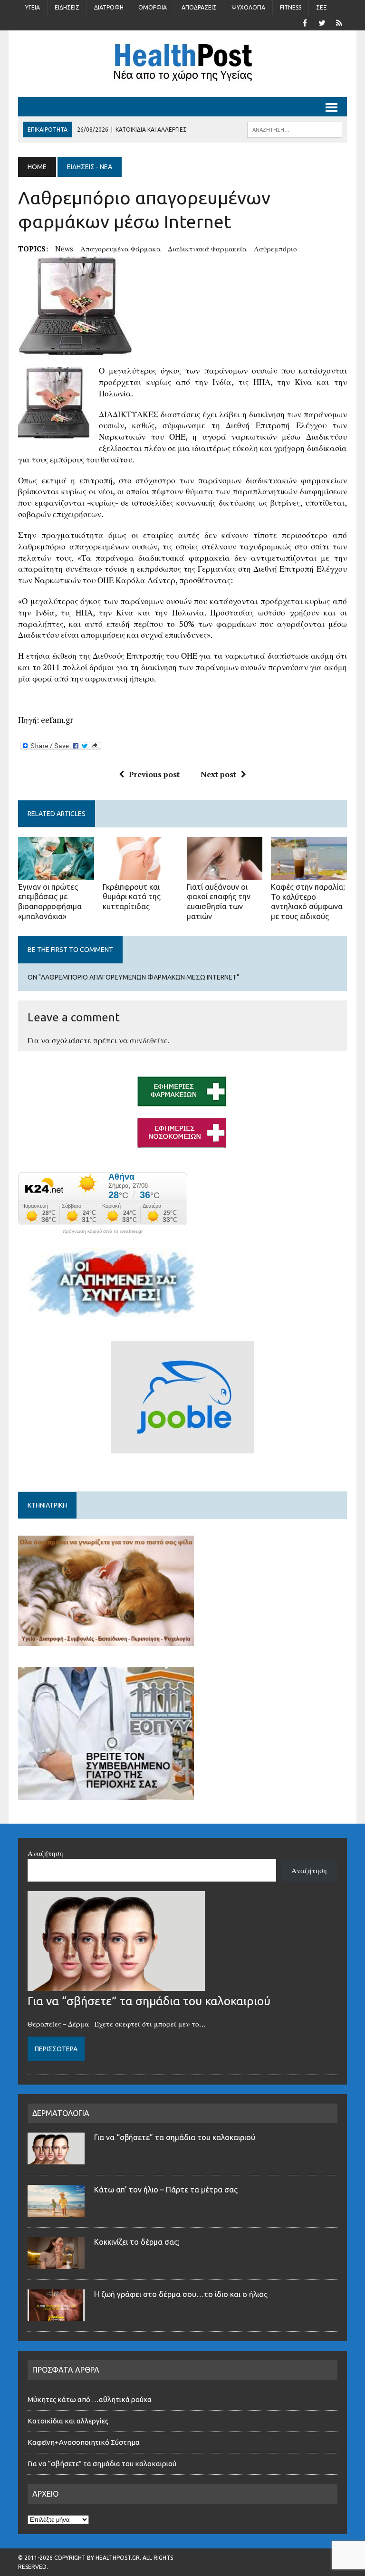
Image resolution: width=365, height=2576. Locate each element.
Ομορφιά (153, 7)
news (64, 249)
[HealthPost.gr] (182, 64)
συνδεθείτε (149, 1040)
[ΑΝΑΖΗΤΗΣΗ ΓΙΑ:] (295, 129)
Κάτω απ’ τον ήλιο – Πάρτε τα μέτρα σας (166, 2190)
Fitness (291, 7)
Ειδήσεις (67, 7)
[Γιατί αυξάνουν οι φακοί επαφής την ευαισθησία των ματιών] (225, 873)
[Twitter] (322, 22)
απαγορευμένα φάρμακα (120, 249)
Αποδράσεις (199, 7)
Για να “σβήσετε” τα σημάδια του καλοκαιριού (149, 2001)
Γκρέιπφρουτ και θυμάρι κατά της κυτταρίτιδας (132, 897)
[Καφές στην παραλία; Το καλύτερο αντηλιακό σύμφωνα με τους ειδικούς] (309, 873)
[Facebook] (305, 22)
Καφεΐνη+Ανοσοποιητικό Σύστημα (84, 2442)
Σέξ (322, 7)
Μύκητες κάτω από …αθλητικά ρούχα (90, 2399)
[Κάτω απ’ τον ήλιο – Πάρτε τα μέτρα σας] (56, 2211)
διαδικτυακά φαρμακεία (207, 249)
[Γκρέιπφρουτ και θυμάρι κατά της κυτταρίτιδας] (141, 873)
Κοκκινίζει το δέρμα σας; (139, 2242)
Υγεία (33, 7)
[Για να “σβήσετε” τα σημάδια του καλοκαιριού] (116, 1985)
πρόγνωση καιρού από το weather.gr (103, 1231)
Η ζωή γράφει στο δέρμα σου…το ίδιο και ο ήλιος (181, 2294)
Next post (218, 774)
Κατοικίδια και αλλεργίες (68, 2421)
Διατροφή (109, 7)
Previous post (154, 774)
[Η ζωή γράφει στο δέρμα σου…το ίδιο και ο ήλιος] (56, 2316)
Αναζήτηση (45, 1853)
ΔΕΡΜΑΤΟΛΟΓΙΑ (61, 2113)
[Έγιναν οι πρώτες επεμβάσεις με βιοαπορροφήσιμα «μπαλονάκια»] (56, 873)
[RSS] (339, 22)
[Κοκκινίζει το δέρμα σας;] (56, 2263)
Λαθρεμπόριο (275, 249)
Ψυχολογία (248, 7)
